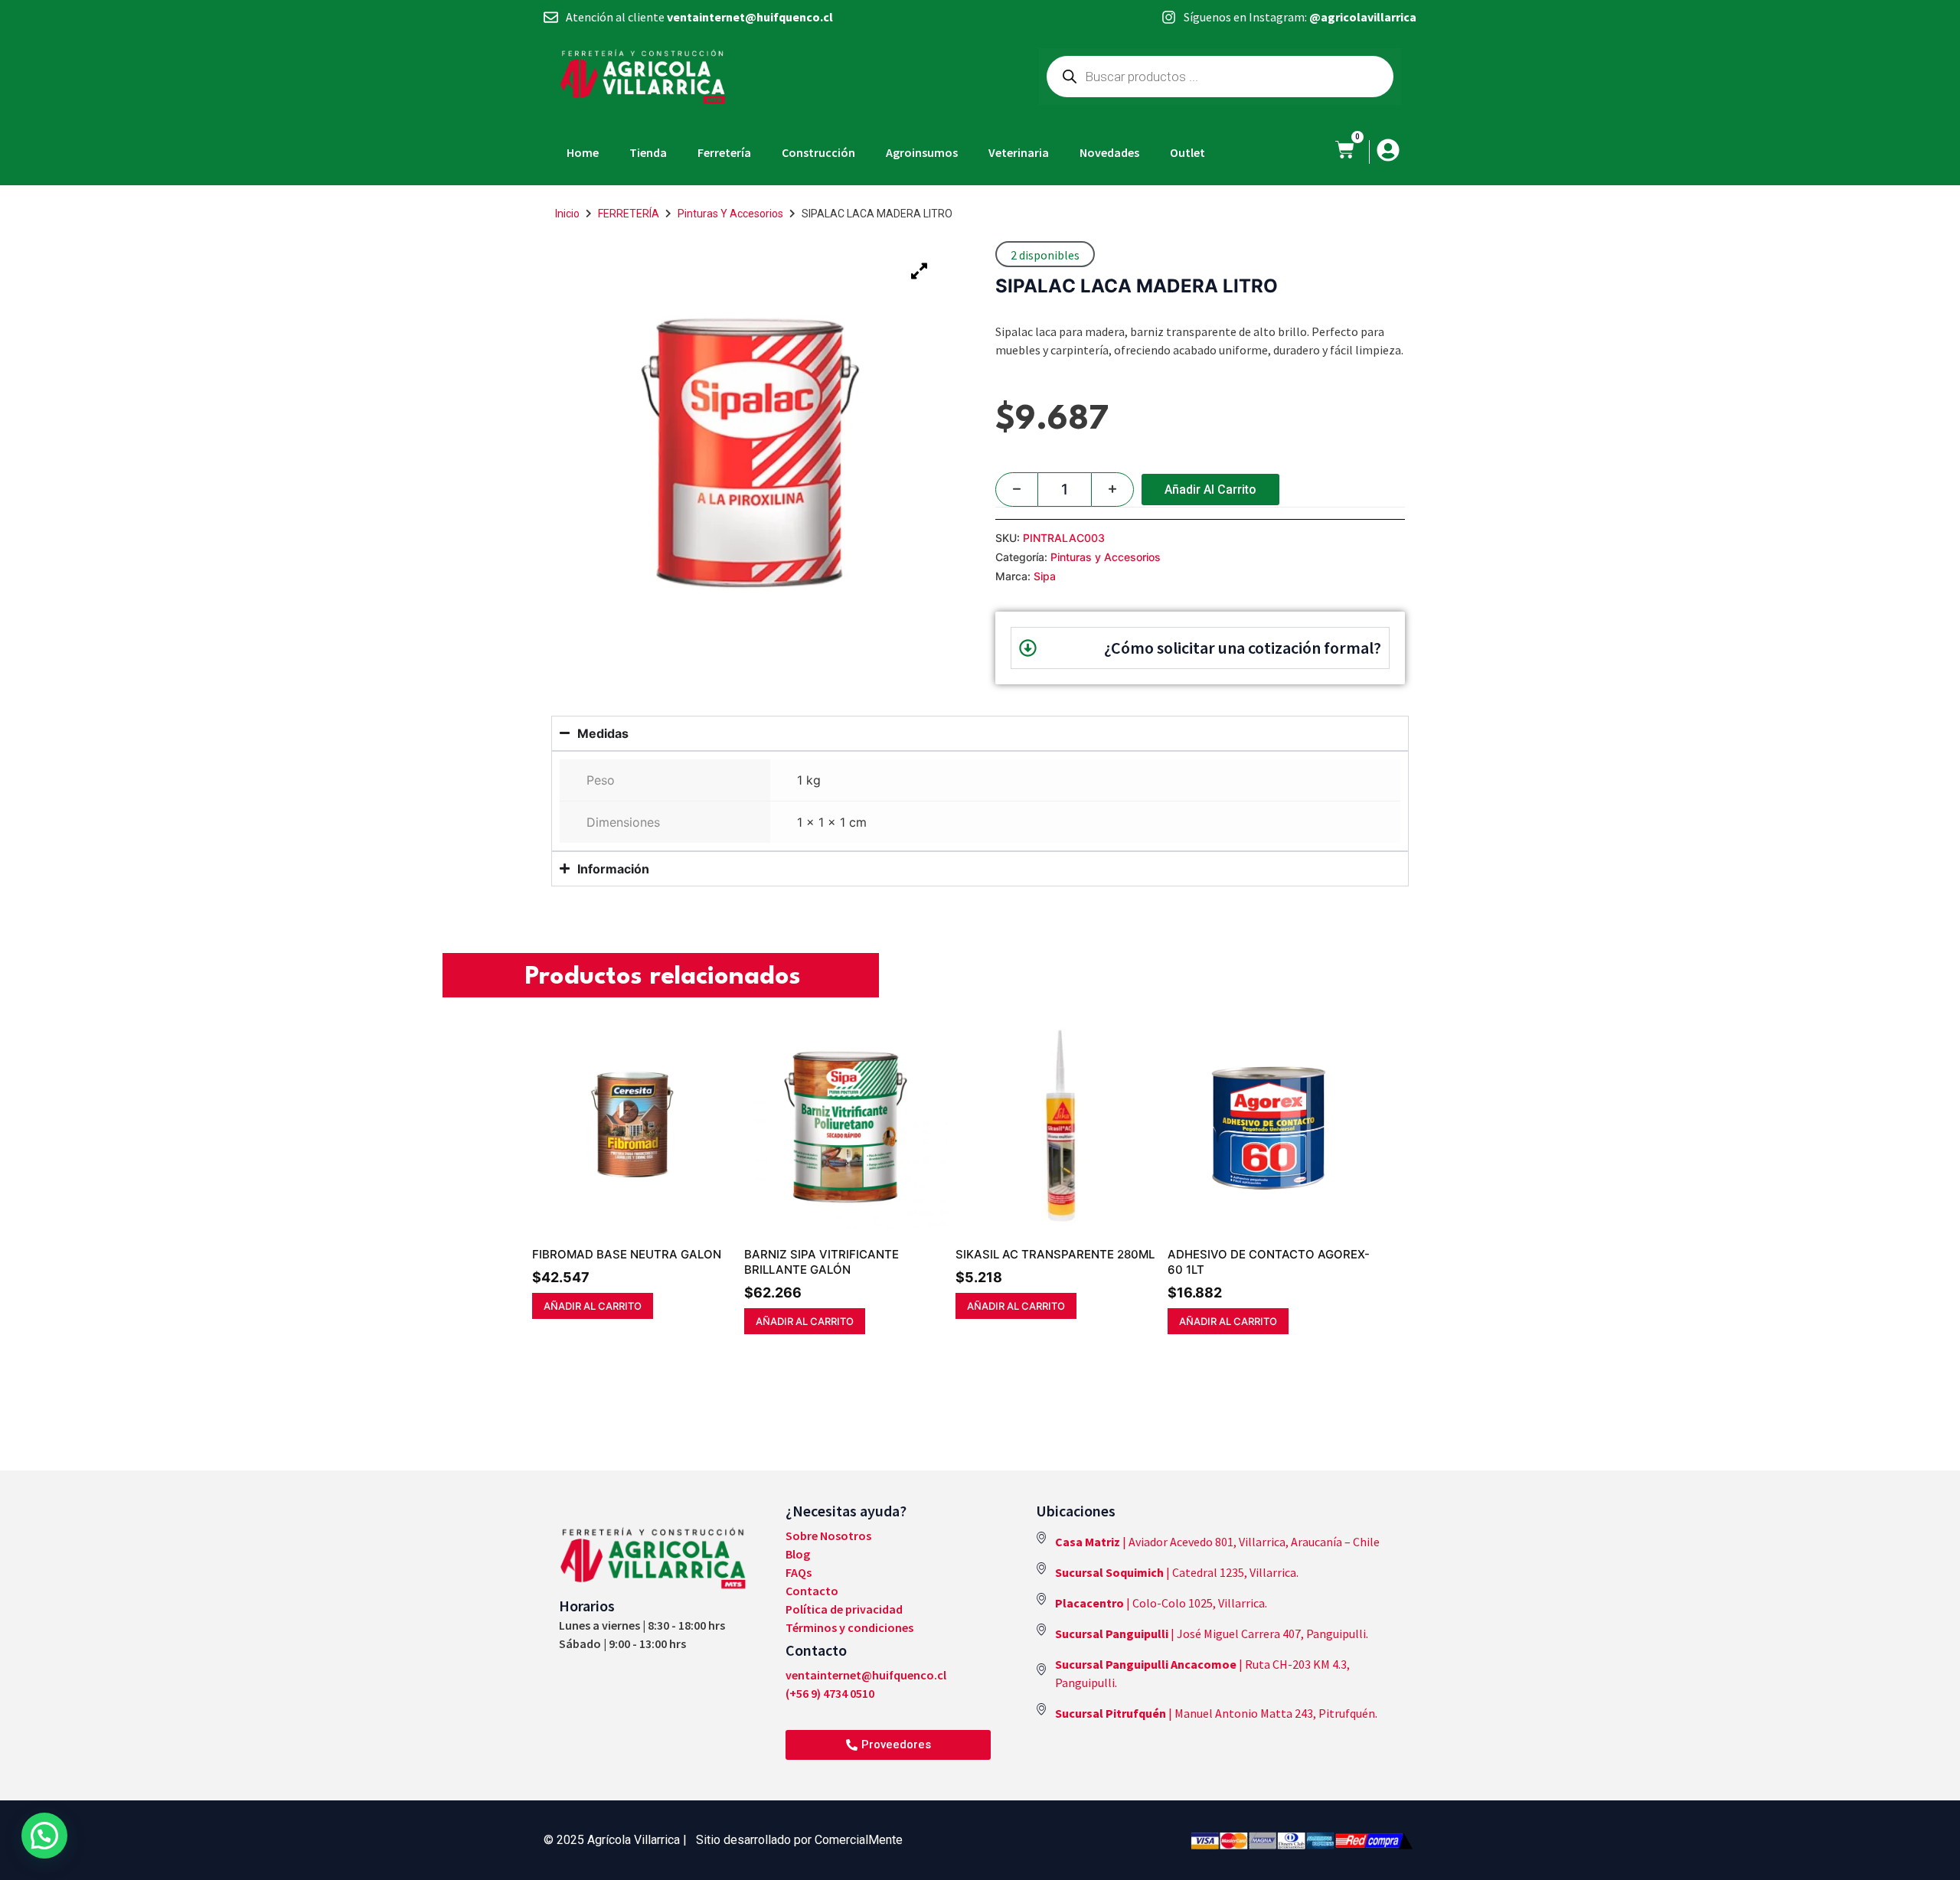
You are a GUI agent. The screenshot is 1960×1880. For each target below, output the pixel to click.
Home (583, 152)
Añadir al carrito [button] (593, 1306)
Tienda (648, 152)
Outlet (1187, 152)
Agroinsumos (922, 152)
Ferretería (724, 152)
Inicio (567, 214)
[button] (44, 1836)
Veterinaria (1019, 152)
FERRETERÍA (629, 214)
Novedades (1109, 152)
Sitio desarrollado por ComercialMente (799, 1840)
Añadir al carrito (1210, 490)
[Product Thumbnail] (919, 271)
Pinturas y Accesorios (730, 214)
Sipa (1045, 576)
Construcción (818, 152)
